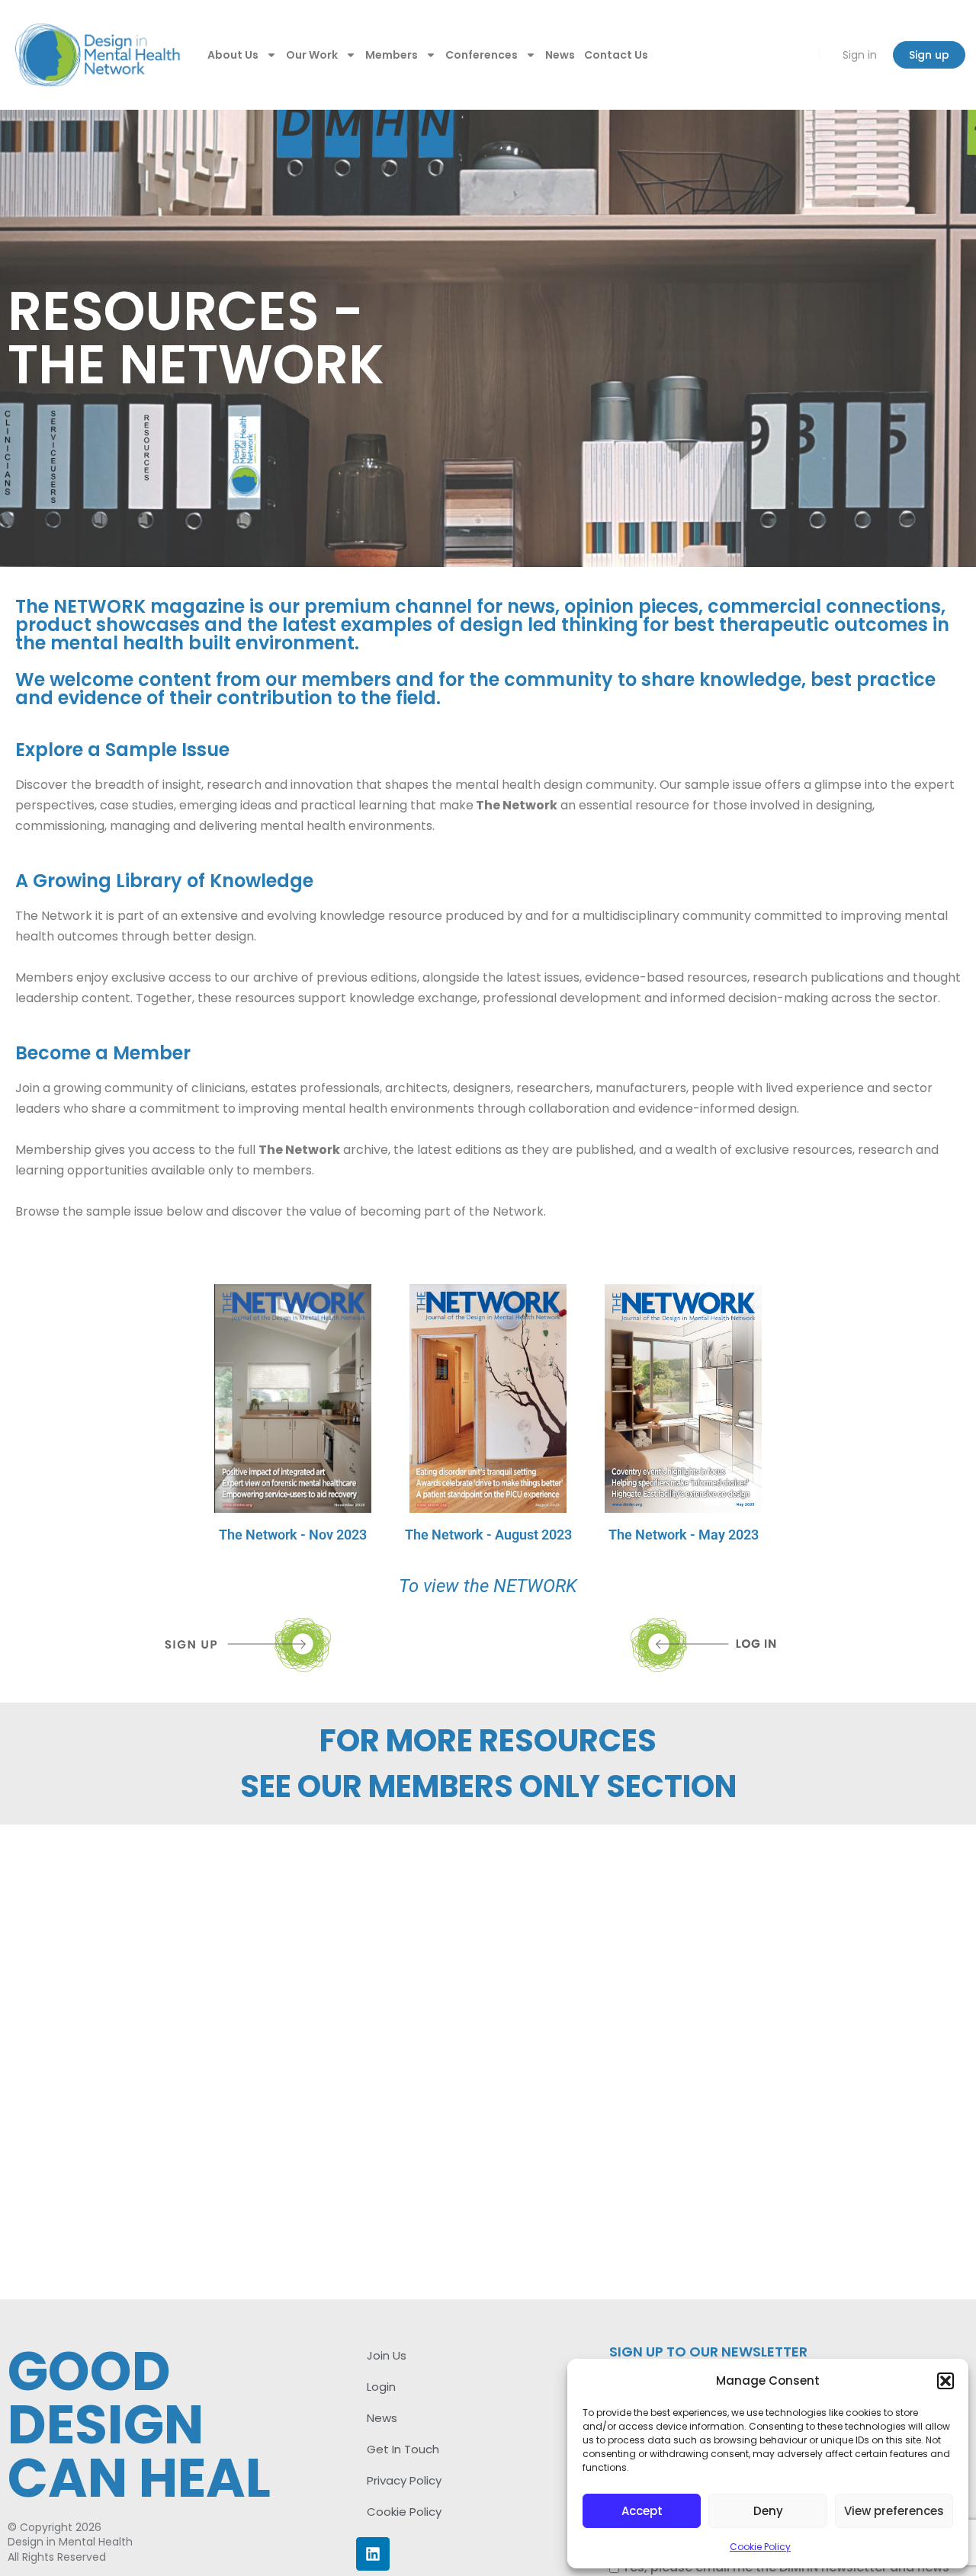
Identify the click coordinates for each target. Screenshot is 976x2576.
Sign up (929, 55)
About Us (233, 55)
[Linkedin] (373, 2554)
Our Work (312, 55)
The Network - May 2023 (684, 1535)
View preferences (894, 2511)
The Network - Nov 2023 (293, 1535)
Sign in (860, 55)
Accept (642, 2511)
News (560, 55)
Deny (768, 2511)
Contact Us (616, 55)
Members (392, 55)
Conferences (482, 55)
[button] (945, 2381)
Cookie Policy (760, 2547)
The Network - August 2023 (488, 1535)
